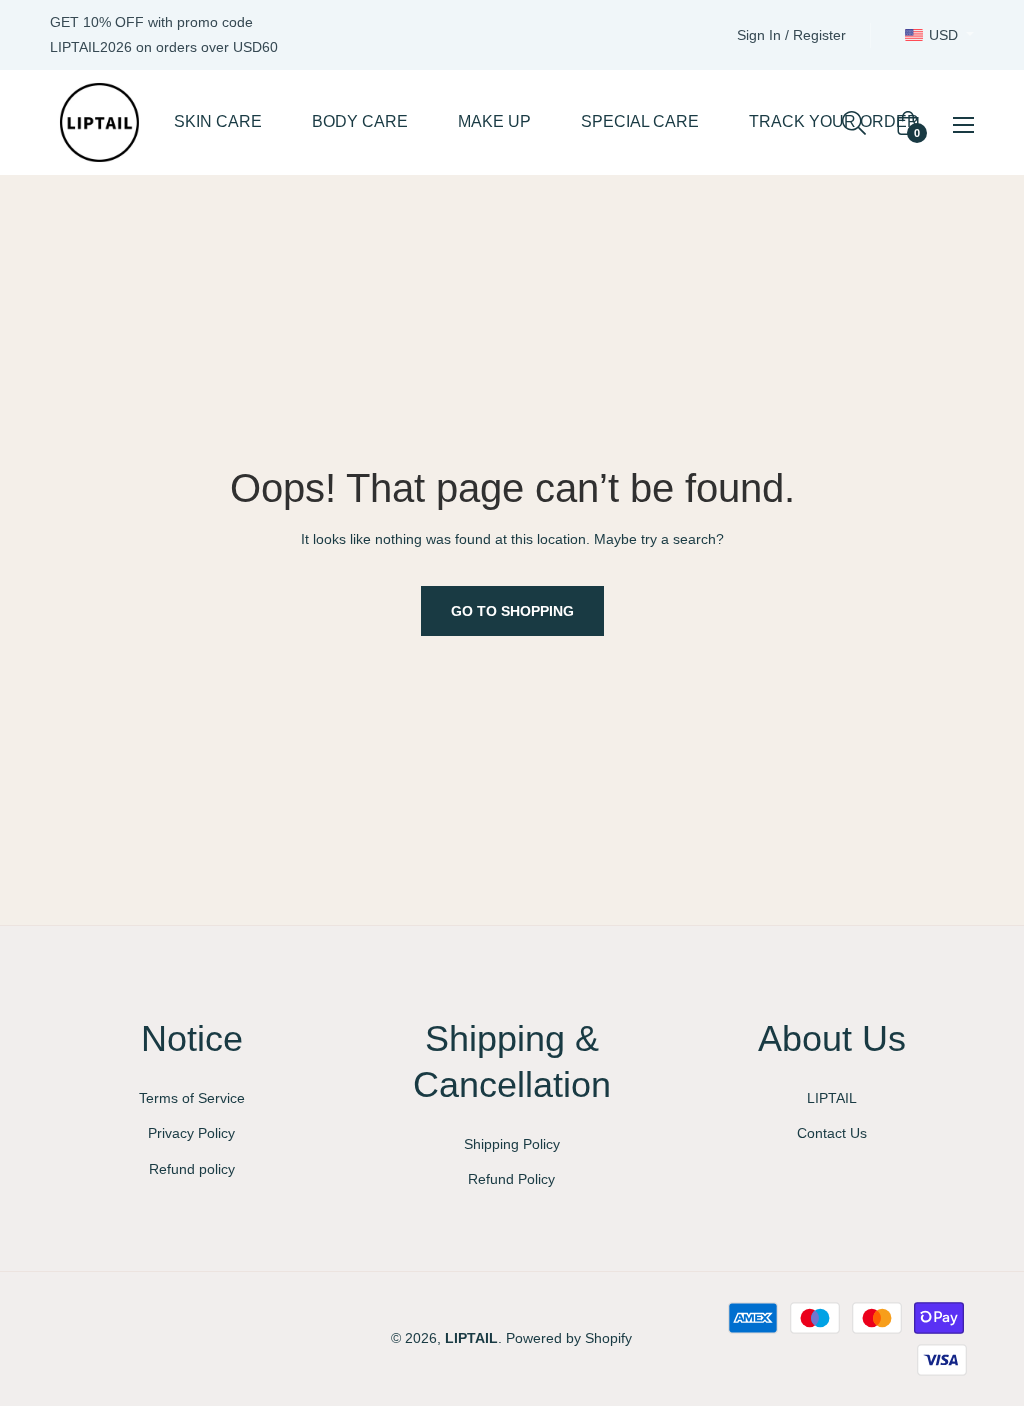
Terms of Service (192, 1098)
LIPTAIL (832, 1098)
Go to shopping (512, 611)
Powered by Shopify (569, 1338)
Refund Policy (511, 1179)
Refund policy (192, 1169)
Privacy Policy (191, 1133)
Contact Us (832, 1133)
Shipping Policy (512, 1144)
